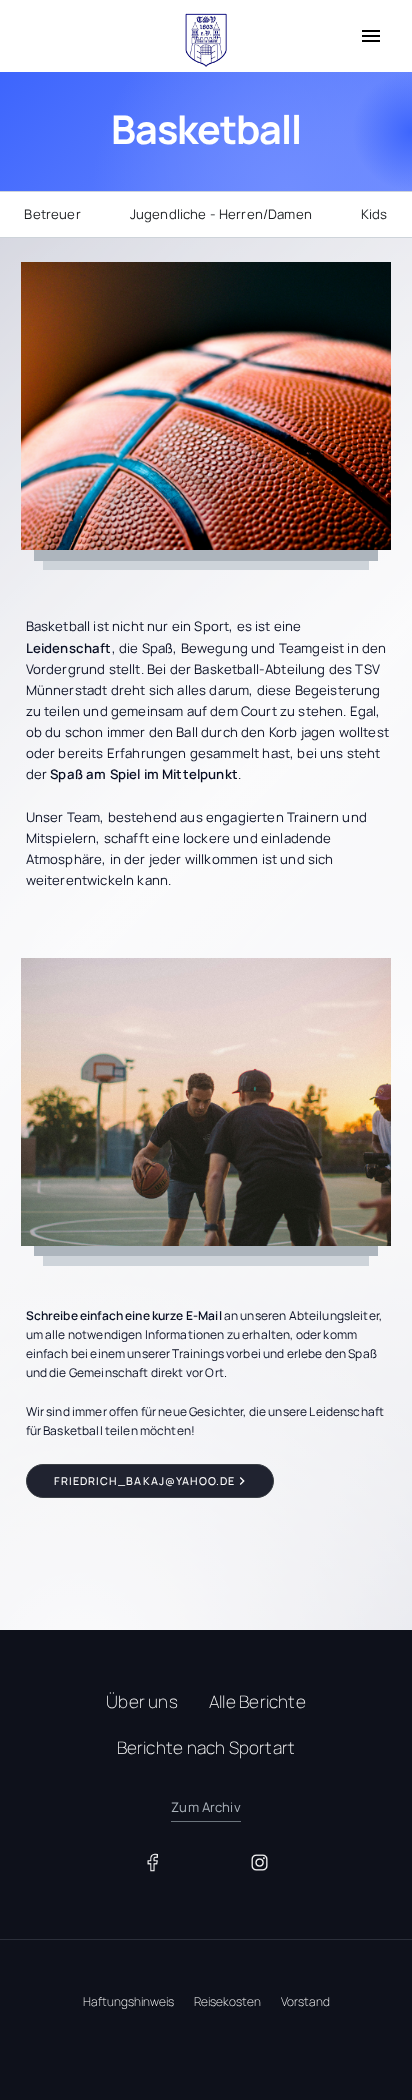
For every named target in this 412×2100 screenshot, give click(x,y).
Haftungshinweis (128, 2001)
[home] (206, 40)
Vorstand (305, 2001)
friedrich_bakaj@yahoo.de (145, 1480)
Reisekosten (227, 2001)
